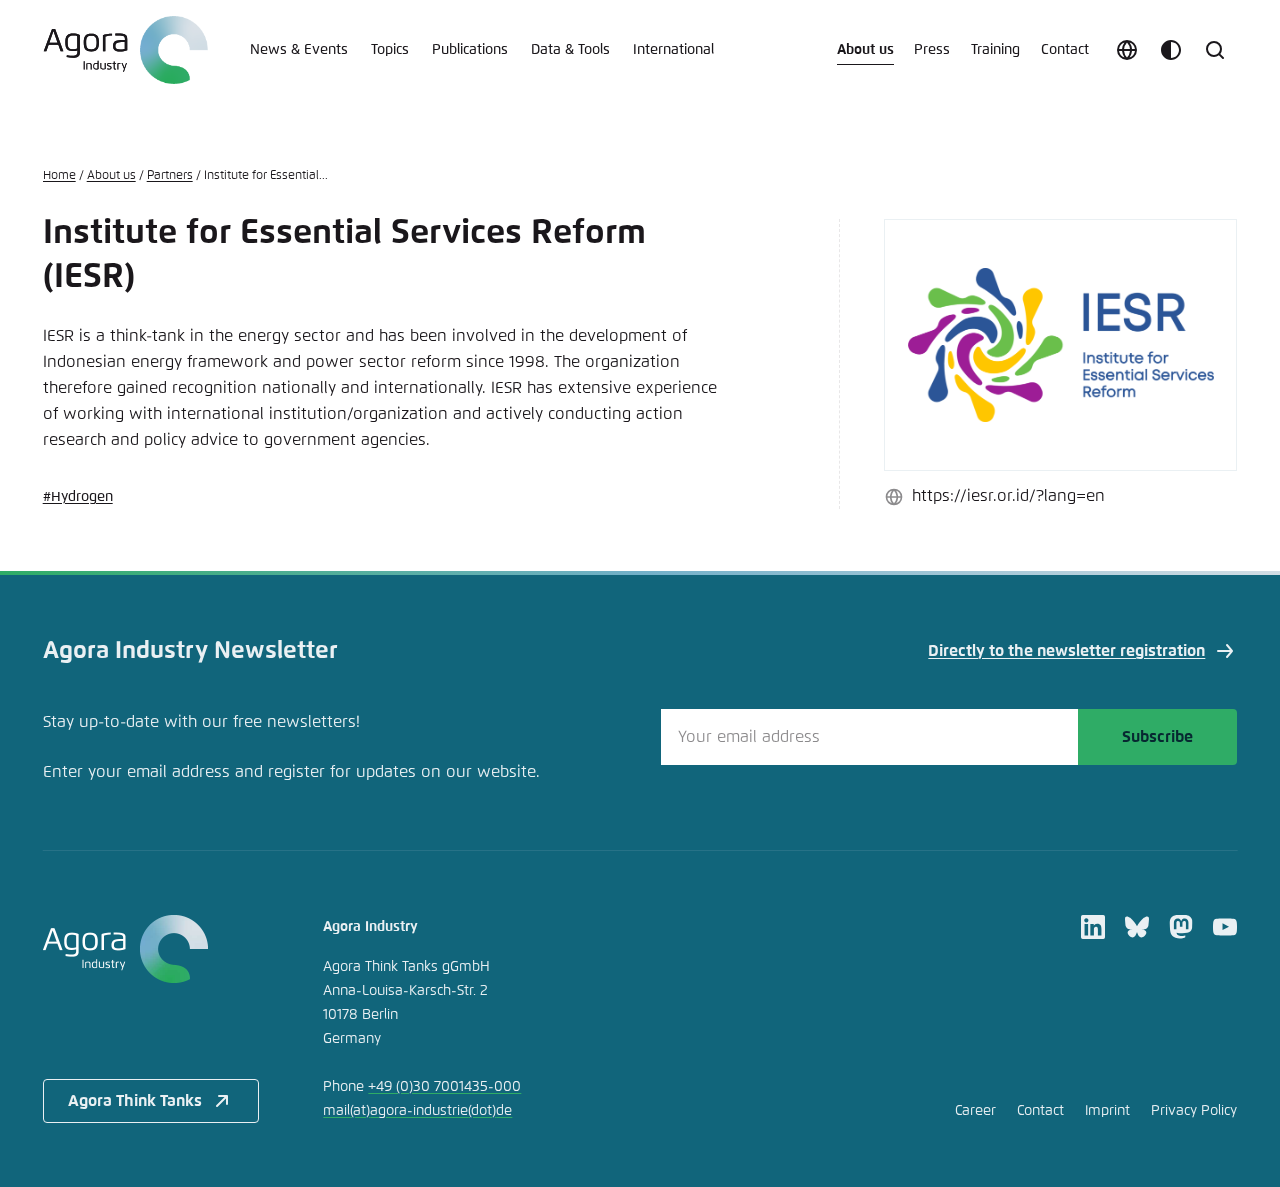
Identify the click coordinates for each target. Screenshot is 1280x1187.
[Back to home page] (125, 50)
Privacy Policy (1194, 1111)
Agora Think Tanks (135, 1101)
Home (59, 176)
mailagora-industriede (417, 1111)
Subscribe (1157, 737)
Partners (170, 176)
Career (975, 1111)
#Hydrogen (78, 497)
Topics (390, 50)
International (673, 50)
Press (932, 50)
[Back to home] (151, 949)
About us (865, 50)
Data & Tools (570, 50)
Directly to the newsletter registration (1066, 651)
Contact (1065, 50)
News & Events (299, 50)
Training (995, 50)
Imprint (1107, 1111)
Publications (470, 50)
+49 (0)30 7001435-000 (444, 1087)
